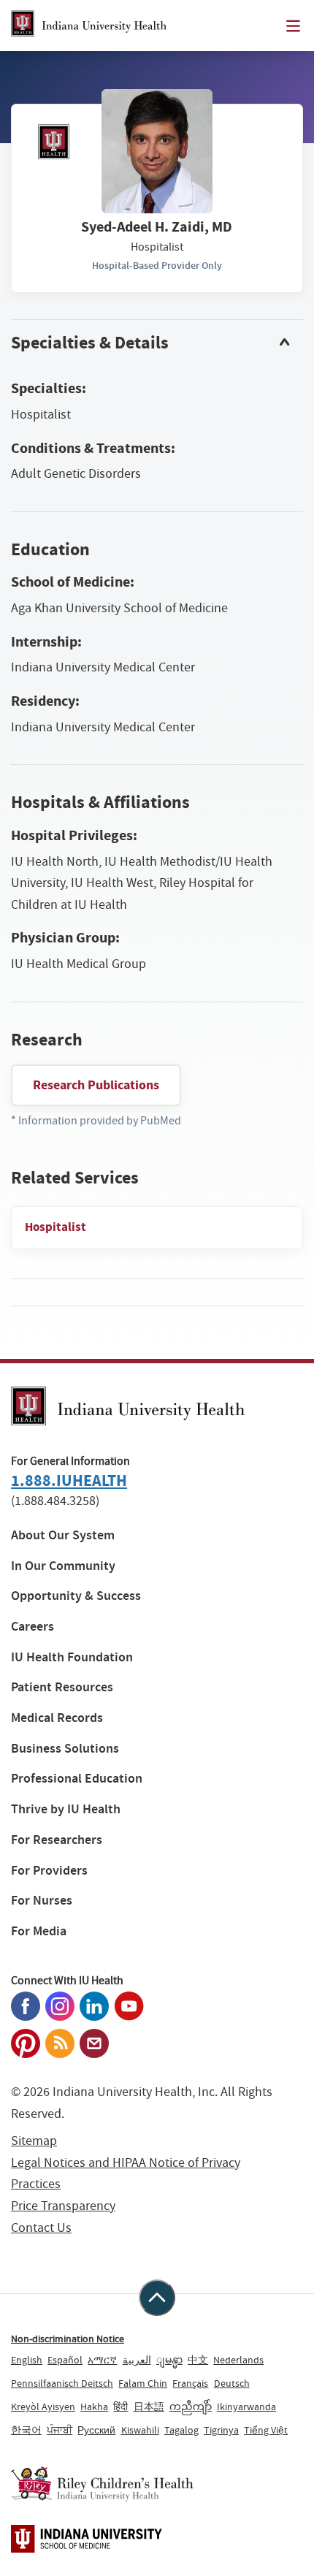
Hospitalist (55, 1227)
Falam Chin (143, 2383)
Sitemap (34, 2141)
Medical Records (57, 1718)
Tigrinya (221, 2430)
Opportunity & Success (76, 1596)
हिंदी (120, 2407)
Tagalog (181, 2430)
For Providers (49, 1871)
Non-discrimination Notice (68, 2339)
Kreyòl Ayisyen (43, 2407)
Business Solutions (65, 1749)
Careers (32, 1627)
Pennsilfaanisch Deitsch (62, 2383)
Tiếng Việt (266, 2430)
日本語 (149, 2407)
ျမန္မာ (169, 2360)
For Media (39, 1931)
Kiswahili (140, 2430)
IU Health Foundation (72, 1657)
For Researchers (57, 1840)
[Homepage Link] (89, 26)
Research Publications (96, 1085)
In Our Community (63, 1566)
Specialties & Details (90, 343)
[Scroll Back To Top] (157, 2298)
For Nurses (42, 1901)
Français (190, 2383)
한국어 (26, 2430)
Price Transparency (63, 2206)
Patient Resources (62, 1687)
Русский (96, 2430)
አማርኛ (102, 2360)
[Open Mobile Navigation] (293, 26)
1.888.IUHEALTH (69, 1481)
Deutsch (232, 2383)
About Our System (63, 1535)
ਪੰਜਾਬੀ (60, 2430)
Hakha (94, 2407)
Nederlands (238, 2360)
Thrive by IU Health (66, 1809)
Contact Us (41, 2228)
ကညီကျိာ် (191, 2407)
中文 (198, 2360)
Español (65, 2360)
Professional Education (77, 1779)
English (27, 2360)
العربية (137, 2360)
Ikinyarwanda (246, 2407)
